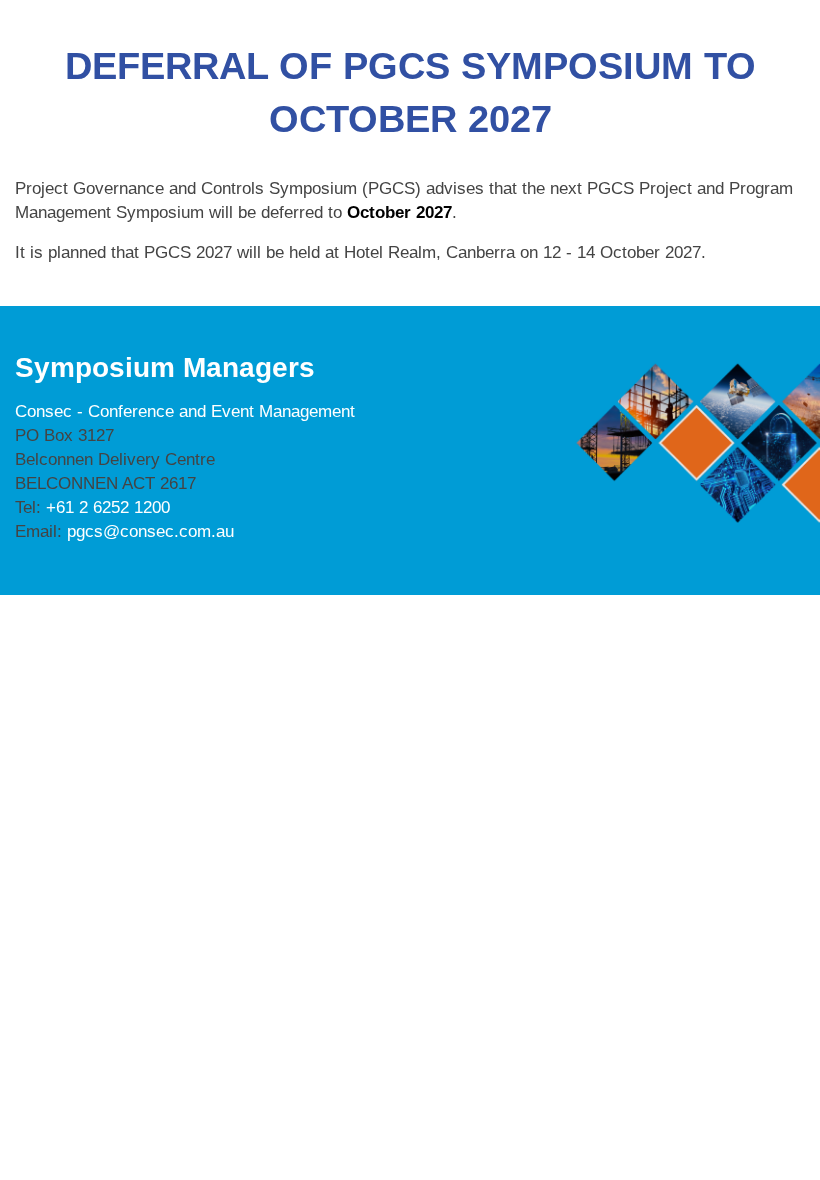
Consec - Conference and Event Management (185, 411)
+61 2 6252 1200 (108, 507)
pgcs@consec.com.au (150, 531)
